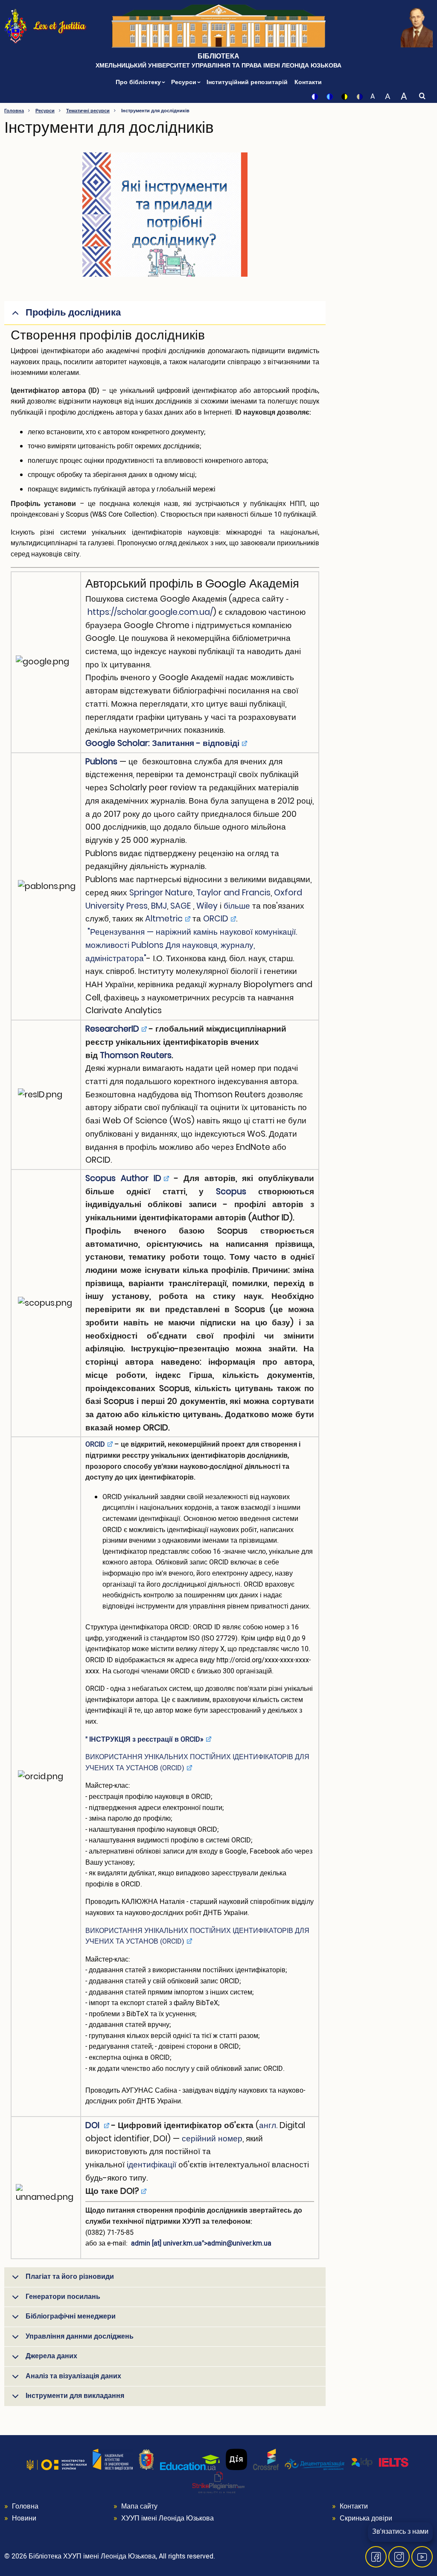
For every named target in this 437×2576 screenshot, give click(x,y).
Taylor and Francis (233, 893)
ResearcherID (112, 1029)
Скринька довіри (366, 2518)
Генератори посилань (63, 2297)
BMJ (159, 906)
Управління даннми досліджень (80, 2336)
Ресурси (185, 82)
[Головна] (16, 26)
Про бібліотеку (139, 82)
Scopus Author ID (123, 1178)
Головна (14, 111)
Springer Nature (161, 893)
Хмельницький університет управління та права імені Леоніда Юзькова (218, 66)
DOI (93, 2125)
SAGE (181, 906)
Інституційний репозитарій (247, 82)
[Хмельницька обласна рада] (146, 2459)
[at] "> (201, 2243)
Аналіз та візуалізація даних (73, 2376)
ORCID (216, 919)
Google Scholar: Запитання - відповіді (162, 743)
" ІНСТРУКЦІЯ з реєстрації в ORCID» (144, 1740)
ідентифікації (151, 2165)
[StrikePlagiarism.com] (218, 2482)
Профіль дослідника (73, 313)
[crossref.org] (266, 2459)
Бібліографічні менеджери (71, 2316)
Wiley (207, 906)
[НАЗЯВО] (113, 2459)
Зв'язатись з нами (400, 2532)
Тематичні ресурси (88, 111)
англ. (268, 2125)
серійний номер (212, 2139)
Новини (24, 2518)
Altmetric (164, 919)
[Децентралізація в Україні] (315, 2464)
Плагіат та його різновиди (70, 2277)
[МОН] (57, 2465)
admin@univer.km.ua (239, 2243)
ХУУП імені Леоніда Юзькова (168, 2518)
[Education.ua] (190, 2462)
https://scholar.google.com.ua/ (150, 612)
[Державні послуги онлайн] (236, 2459)
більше (237, 906)
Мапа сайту (139, 2506)
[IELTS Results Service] (380, 2462)
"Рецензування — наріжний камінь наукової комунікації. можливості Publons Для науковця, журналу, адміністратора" (191, 945)
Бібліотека (218, 56)
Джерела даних (51, 2356)
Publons (101, 762)
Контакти (308, 82)
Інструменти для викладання (75, 2396)
